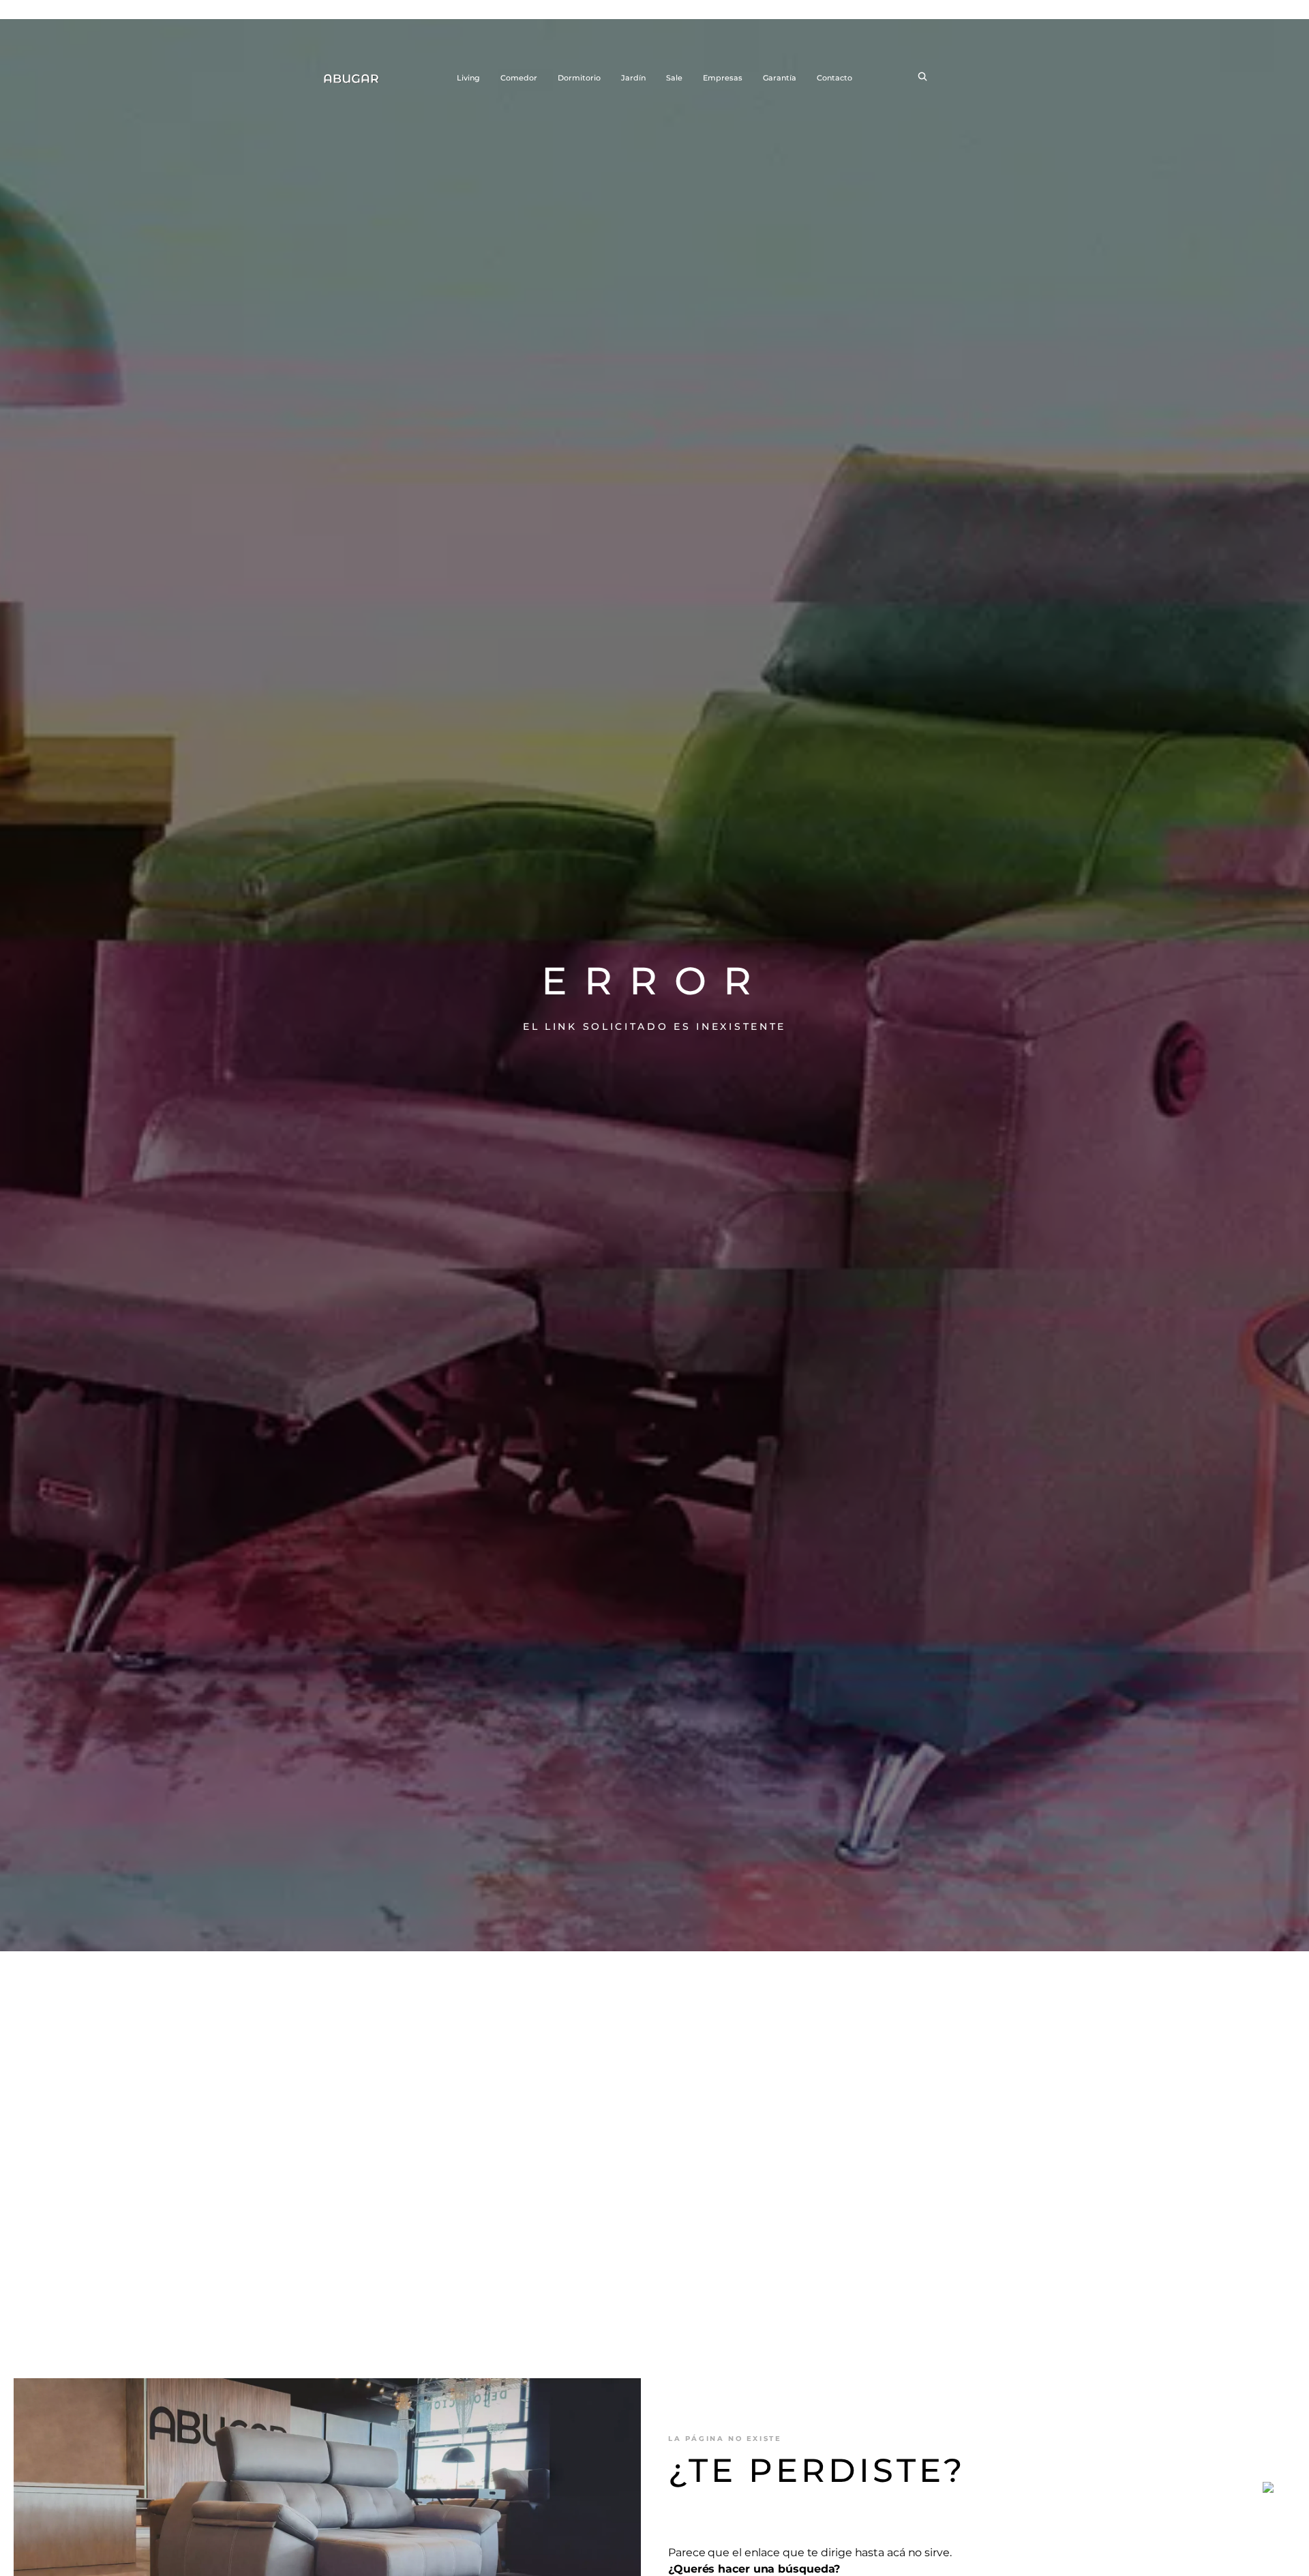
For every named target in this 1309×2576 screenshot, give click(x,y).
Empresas (723, 78)
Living (468, 78)
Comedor (519, 78)
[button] (922, 78)
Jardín (633, 78)
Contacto (834, 78)
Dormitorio (579, 78)
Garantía (780, 78)
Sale (674, 78)
